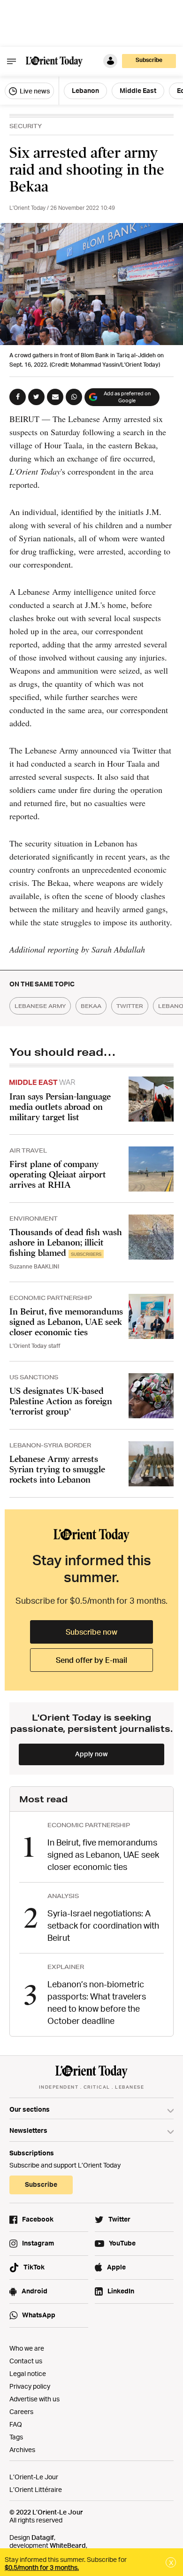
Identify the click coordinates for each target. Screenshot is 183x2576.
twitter (130, 1006)
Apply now (91, 1754)
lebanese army (40, 1006)
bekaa (91, 1006)
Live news (34, 91)
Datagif (43, 2537)
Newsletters (28, 2130)
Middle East (138, 90)
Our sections (30, 2109)
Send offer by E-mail (91, 1660)
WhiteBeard (68, 2545)
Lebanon (85, 90)
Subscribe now (91, 1632)
